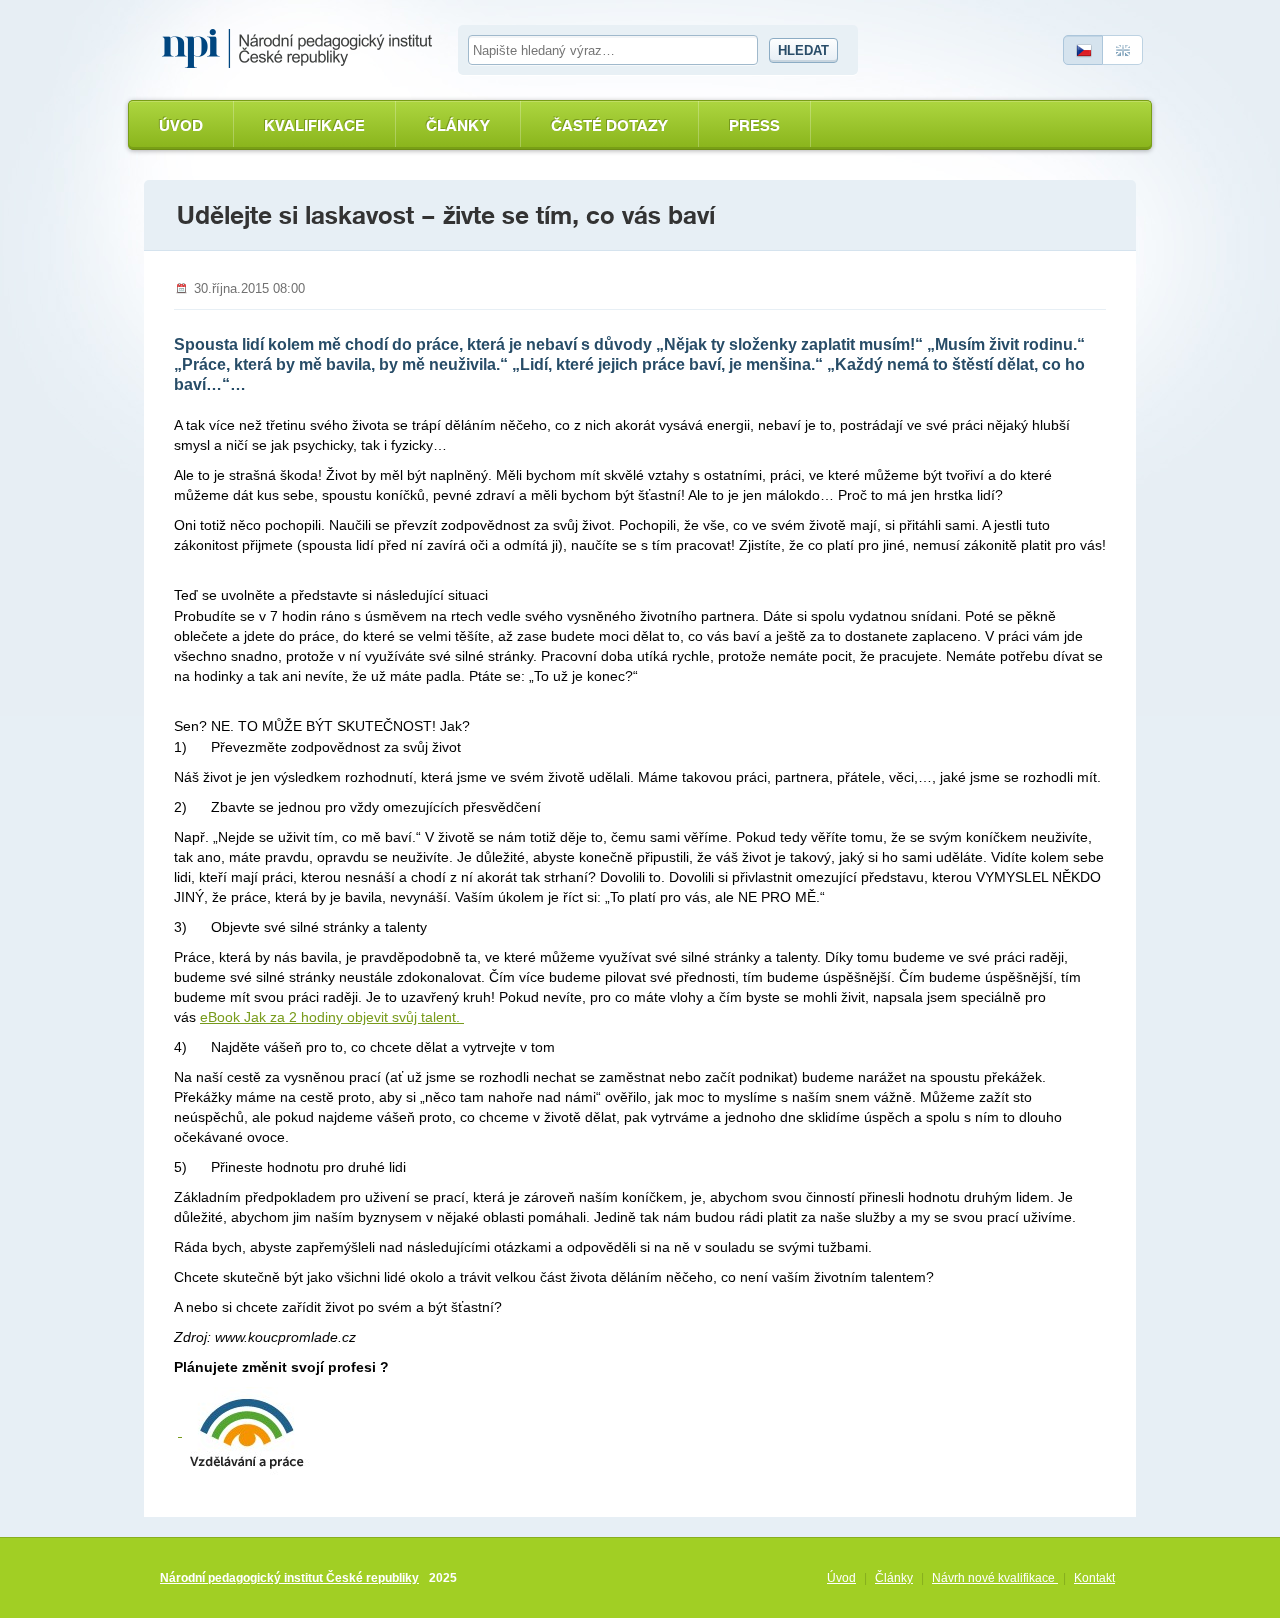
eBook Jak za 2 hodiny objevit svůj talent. (332, 1017)
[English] (1123, 50)
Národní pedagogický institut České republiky (289, 1578)
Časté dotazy (609, 125)
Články (458, 125)
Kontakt (1094, 1578)
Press (754, 125)
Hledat (803, 50)
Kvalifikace (314, 125)
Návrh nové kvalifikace (995, 1578)
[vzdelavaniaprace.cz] (244, 1431)
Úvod (181, 125)
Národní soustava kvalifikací (302, 49)
